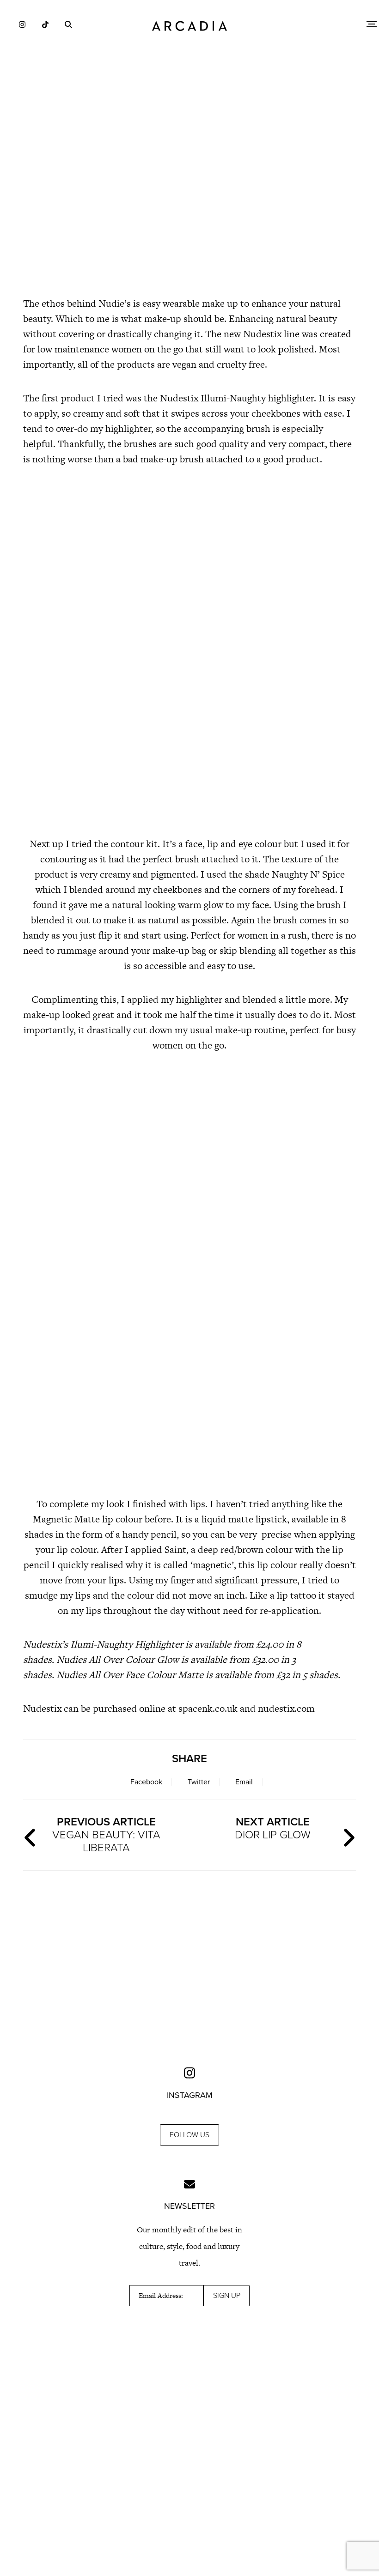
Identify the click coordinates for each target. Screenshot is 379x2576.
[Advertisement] (189, 208)
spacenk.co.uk (209, 1708)
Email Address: (161, 2296)
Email (244, 1782)
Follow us (189, 2135)
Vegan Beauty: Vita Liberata (106, 1835)
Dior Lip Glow (273, 1828)
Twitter (199, 1782)
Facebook (146, 1782)
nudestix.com (287, 1708)
